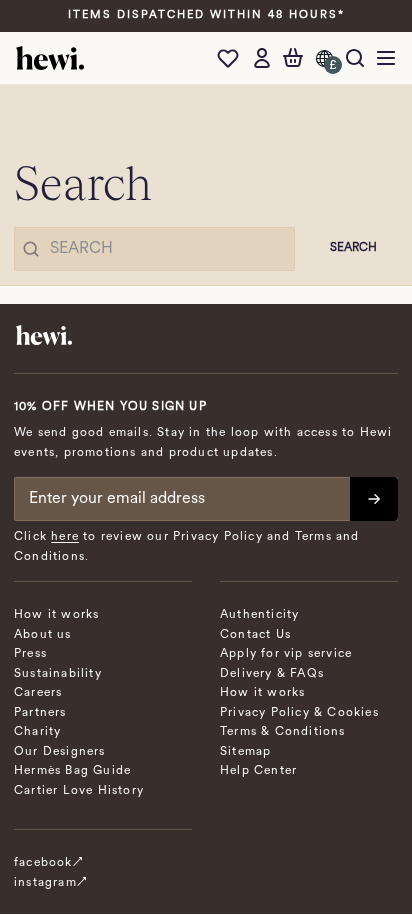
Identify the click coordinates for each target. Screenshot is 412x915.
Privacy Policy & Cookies (299, 713)
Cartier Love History (79, 791)
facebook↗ (49, 863)
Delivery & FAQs (272, 674)
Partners (40, 713)
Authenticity (259, 615)
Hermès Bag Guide (72, 771)
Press (30, 654)
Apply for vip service (286, 654)
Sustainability (58, 674)
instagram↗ (51, 883)
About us (43, 635)
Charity (37, 732)
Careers (38, 693)
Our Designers (60, 752)
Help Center (258, 771)
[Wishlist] (233, 58)
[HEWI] (50, 58)
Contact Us (255, 635)
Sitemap (245, 752)
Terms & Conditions (283, 732)
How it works (56, 615)
